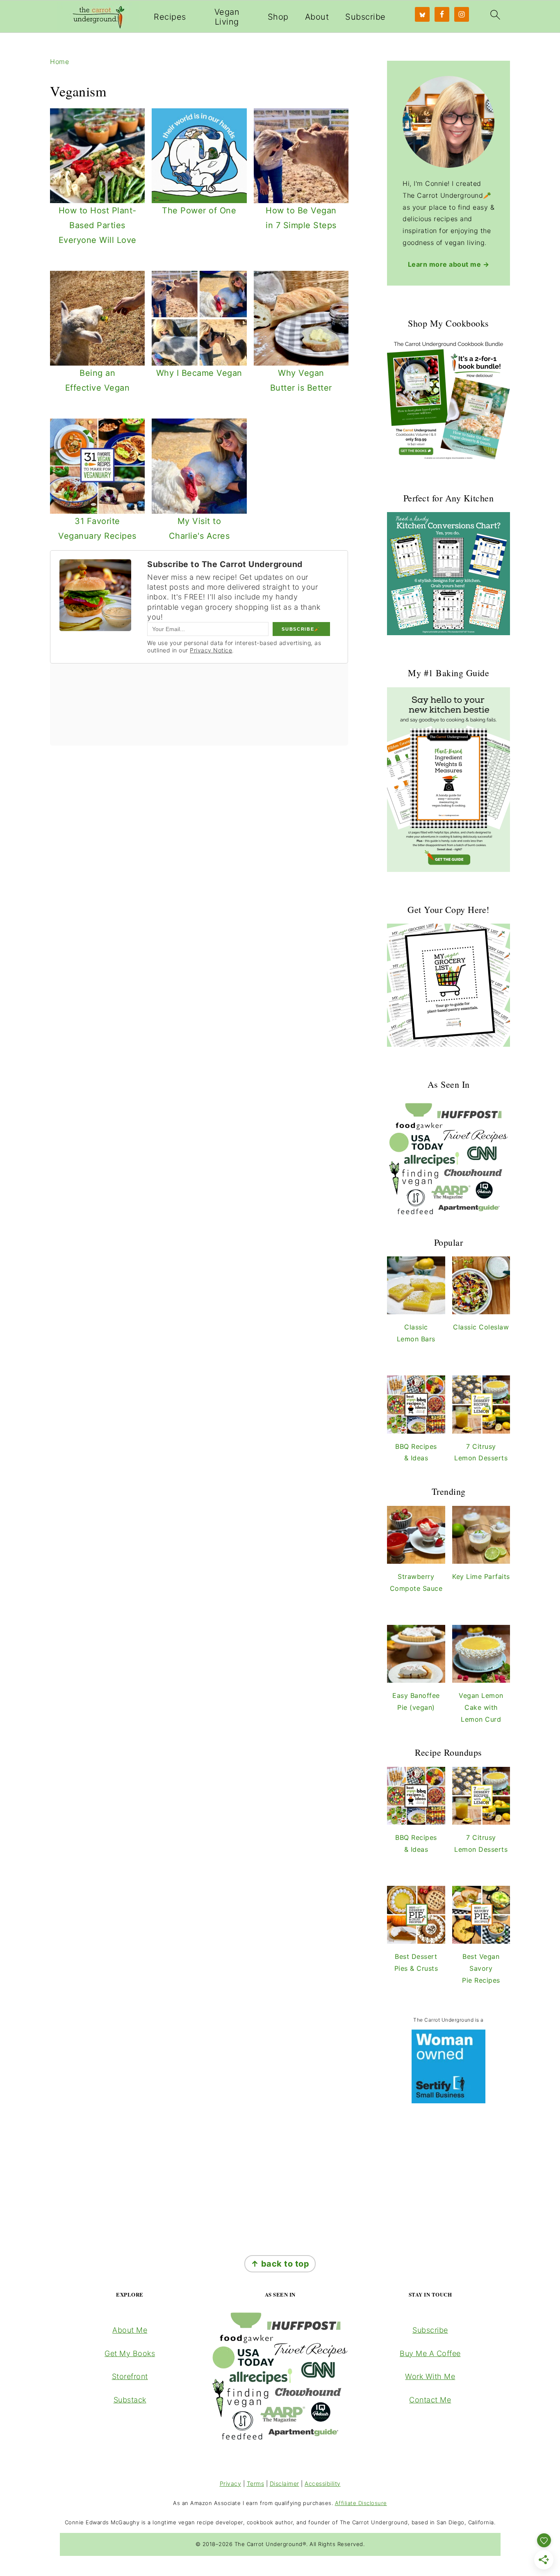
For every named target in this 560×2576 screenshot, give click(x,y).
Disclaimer (285, 2483)
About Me (130, 2330)
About (317, 17)
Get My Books (130, 2353)
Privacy (231, 2483)
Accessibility (323, 2483)
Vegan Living (227, 17)
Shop (278, 17)
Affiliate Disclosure (361, 2503)
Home (59, 62)
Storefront (130, 2376)
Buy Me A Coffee (430, 2353)
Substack (130, 2400)
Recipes (170, 17)
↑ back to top (280, 2264)
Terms (256, 2483)
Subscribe (365, 17)
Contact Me (430, 2400)
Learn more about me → (449, 264)
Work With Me (430, 2376)
